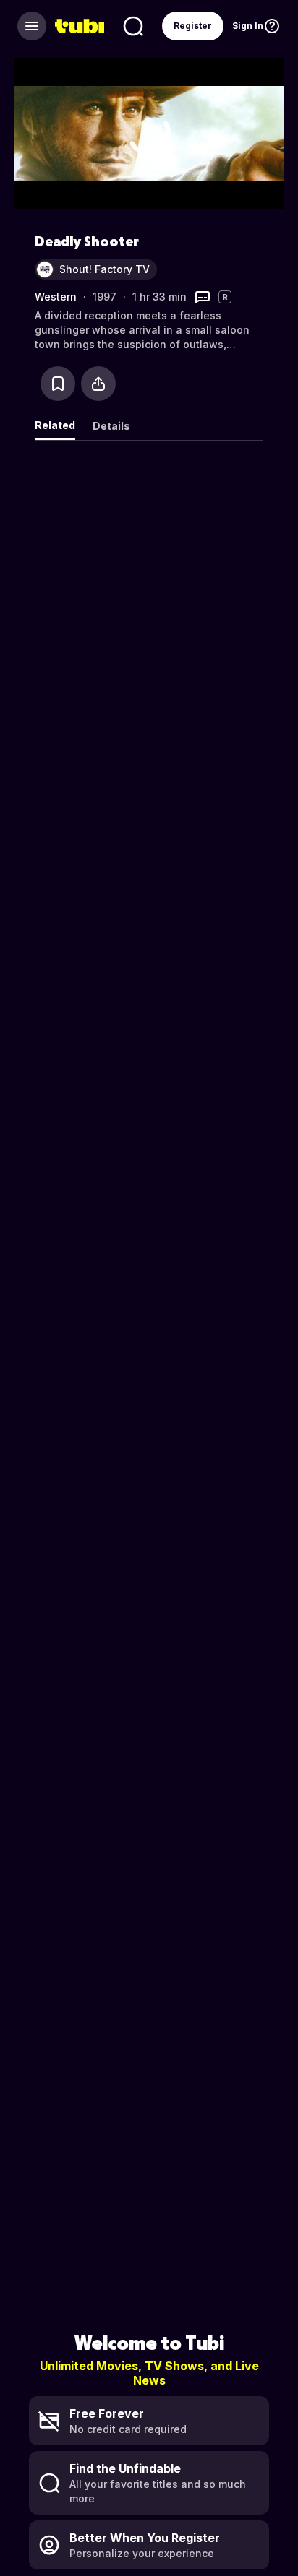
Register (193, 26)
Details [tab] (111, 426)
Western (56, 297)
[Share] (98, 384)
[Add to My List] (58, 384)
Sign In (248, 26)
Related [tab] (55, 425)
